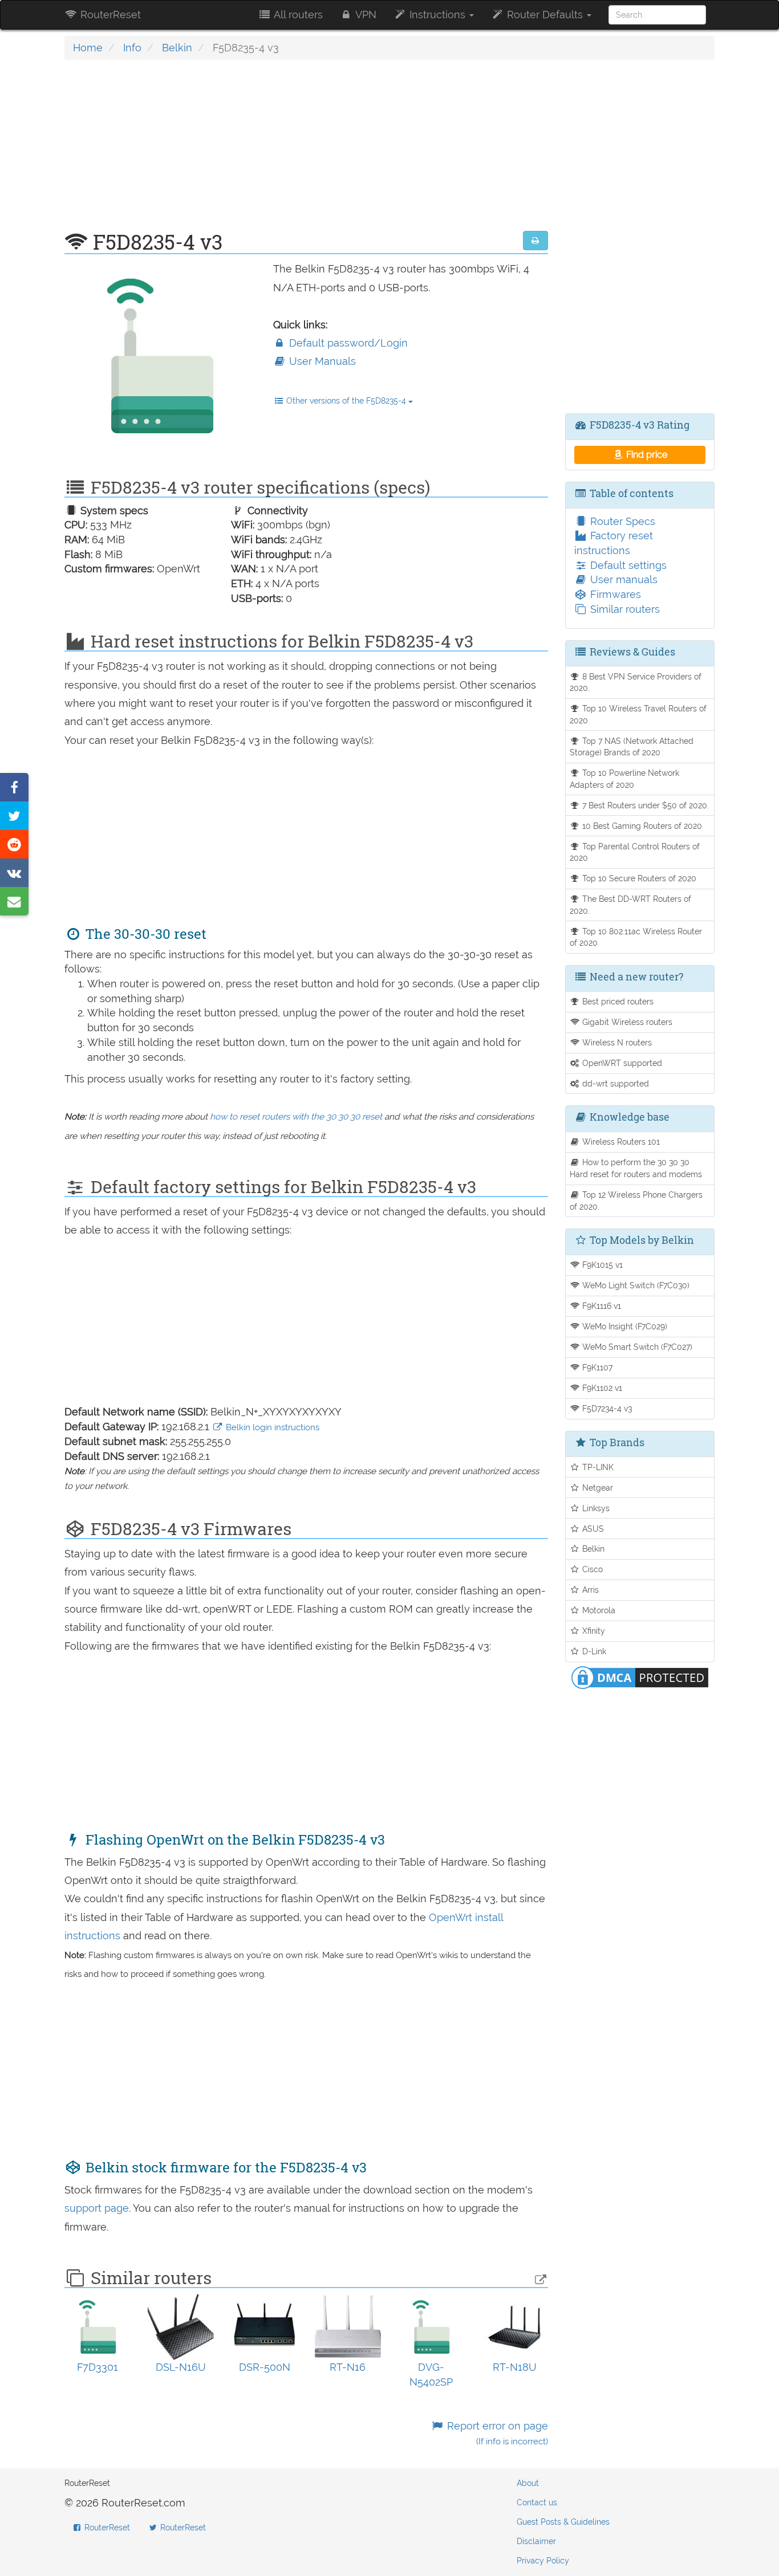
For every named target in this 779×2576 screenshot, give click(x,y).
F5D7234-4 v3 (606, 1408)
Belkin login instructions (271, 1427)
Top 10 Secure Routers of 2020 (638, 878)
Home (88, 48)
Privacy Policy (543, 2561)
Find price (646, 455)
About (528, 2483)
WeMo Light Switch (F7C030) (635, 1285)
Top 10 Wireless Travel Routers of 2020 (638, 714)
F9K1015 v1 (601, 1265)
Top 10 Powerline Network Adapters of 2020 (625, 779)
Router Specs (621, 521)
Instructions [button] (437, 15)
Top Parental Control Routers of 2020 (635, 852)
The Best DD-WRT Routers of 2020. (631, 905)
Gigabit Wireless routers (626, 1022)
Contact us (537, 2502)
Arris (589, 1590)
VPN (365, 15)
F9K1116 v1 (601, 1306)
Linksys (595, 1508)
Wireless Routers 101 (620, 1142)
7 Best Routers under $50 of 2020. (644, 805)
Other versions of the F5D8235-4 (346, 401)
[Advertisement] (306, 151)
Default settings (627, 565)
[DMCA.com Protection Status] (640, 1677)
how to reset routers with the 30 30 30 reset (296, 1117)
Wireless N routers (616, 1042)
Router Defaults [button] (545, 15)
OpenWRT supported (621, 1063)
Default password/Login (347, 343)
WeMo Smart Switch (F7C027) (636, 1347)
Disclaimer (536, 2541)
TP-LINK (597, 1467)
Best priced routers (617, 1001)
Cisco (591, 1569)
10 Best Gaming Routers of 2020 (641, 826)
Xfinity (593, 1631)
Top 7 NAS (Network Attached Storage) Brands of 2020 (632, 747)
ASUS (592, 1529)
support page (97, 2208)
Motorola (598, 1610)
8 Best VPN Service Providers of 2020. (636, 682)
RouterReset (109, 15)
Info (132, 48)
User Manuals (321, 361)
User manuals (622, 579)
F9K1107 (596, 1367)
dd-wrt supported (614, 1083)
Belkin (177, 48)
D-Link (593, 1651)
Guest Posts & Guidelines (563, 2522)
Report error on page (496, 2433)
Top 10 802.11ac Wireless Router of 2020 (636, 937)
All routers (297, 15)
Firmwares (614, 594)
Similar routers (624, 609)
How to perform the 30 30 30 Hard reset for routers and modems (636, 1168)
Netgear (597, 1488)
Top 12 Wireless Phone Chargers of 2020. (636, 1200)
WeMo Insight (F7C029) (624, 1326)
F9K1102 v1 (601, 1388)
